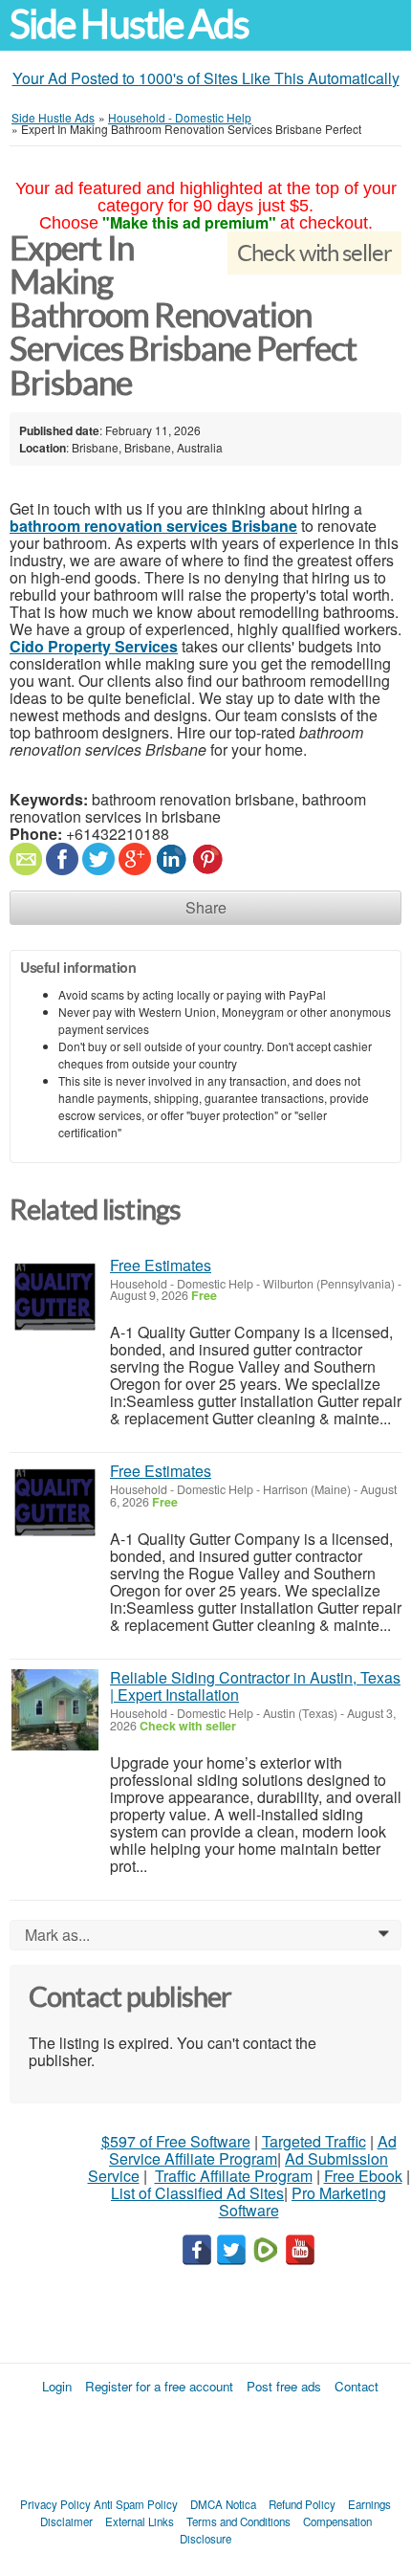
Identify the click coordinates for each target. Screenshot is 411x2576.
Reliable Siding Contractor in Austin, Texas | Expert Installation (255, 1686)
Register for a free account (159, 2386)
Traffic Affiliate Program (234, 2176)
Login (57, 2386)
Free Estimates (161, 1265)
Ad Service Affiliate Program (253, 2150)
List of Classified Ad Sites (197, 2193)
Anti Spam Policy (136, 2504)
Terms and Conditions (238, 2521)
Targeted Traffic (314, 2141)
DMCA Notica (223, 2504)
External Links (140, 2521)
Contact (357, 2386)
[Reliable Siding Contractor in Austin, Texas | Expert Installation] (55, 1710)
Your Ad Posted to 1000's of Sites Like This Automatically (206, 78)
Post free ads (284, 2386)
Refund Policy (302, 2504)
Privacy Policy (55, 2504)
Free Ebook (363, 2176)
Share (206, 907)
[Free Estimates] (55, 1298)
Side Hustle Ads (129, 24)
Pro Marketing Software (303, 2202)
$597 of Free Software (176, 2141)
